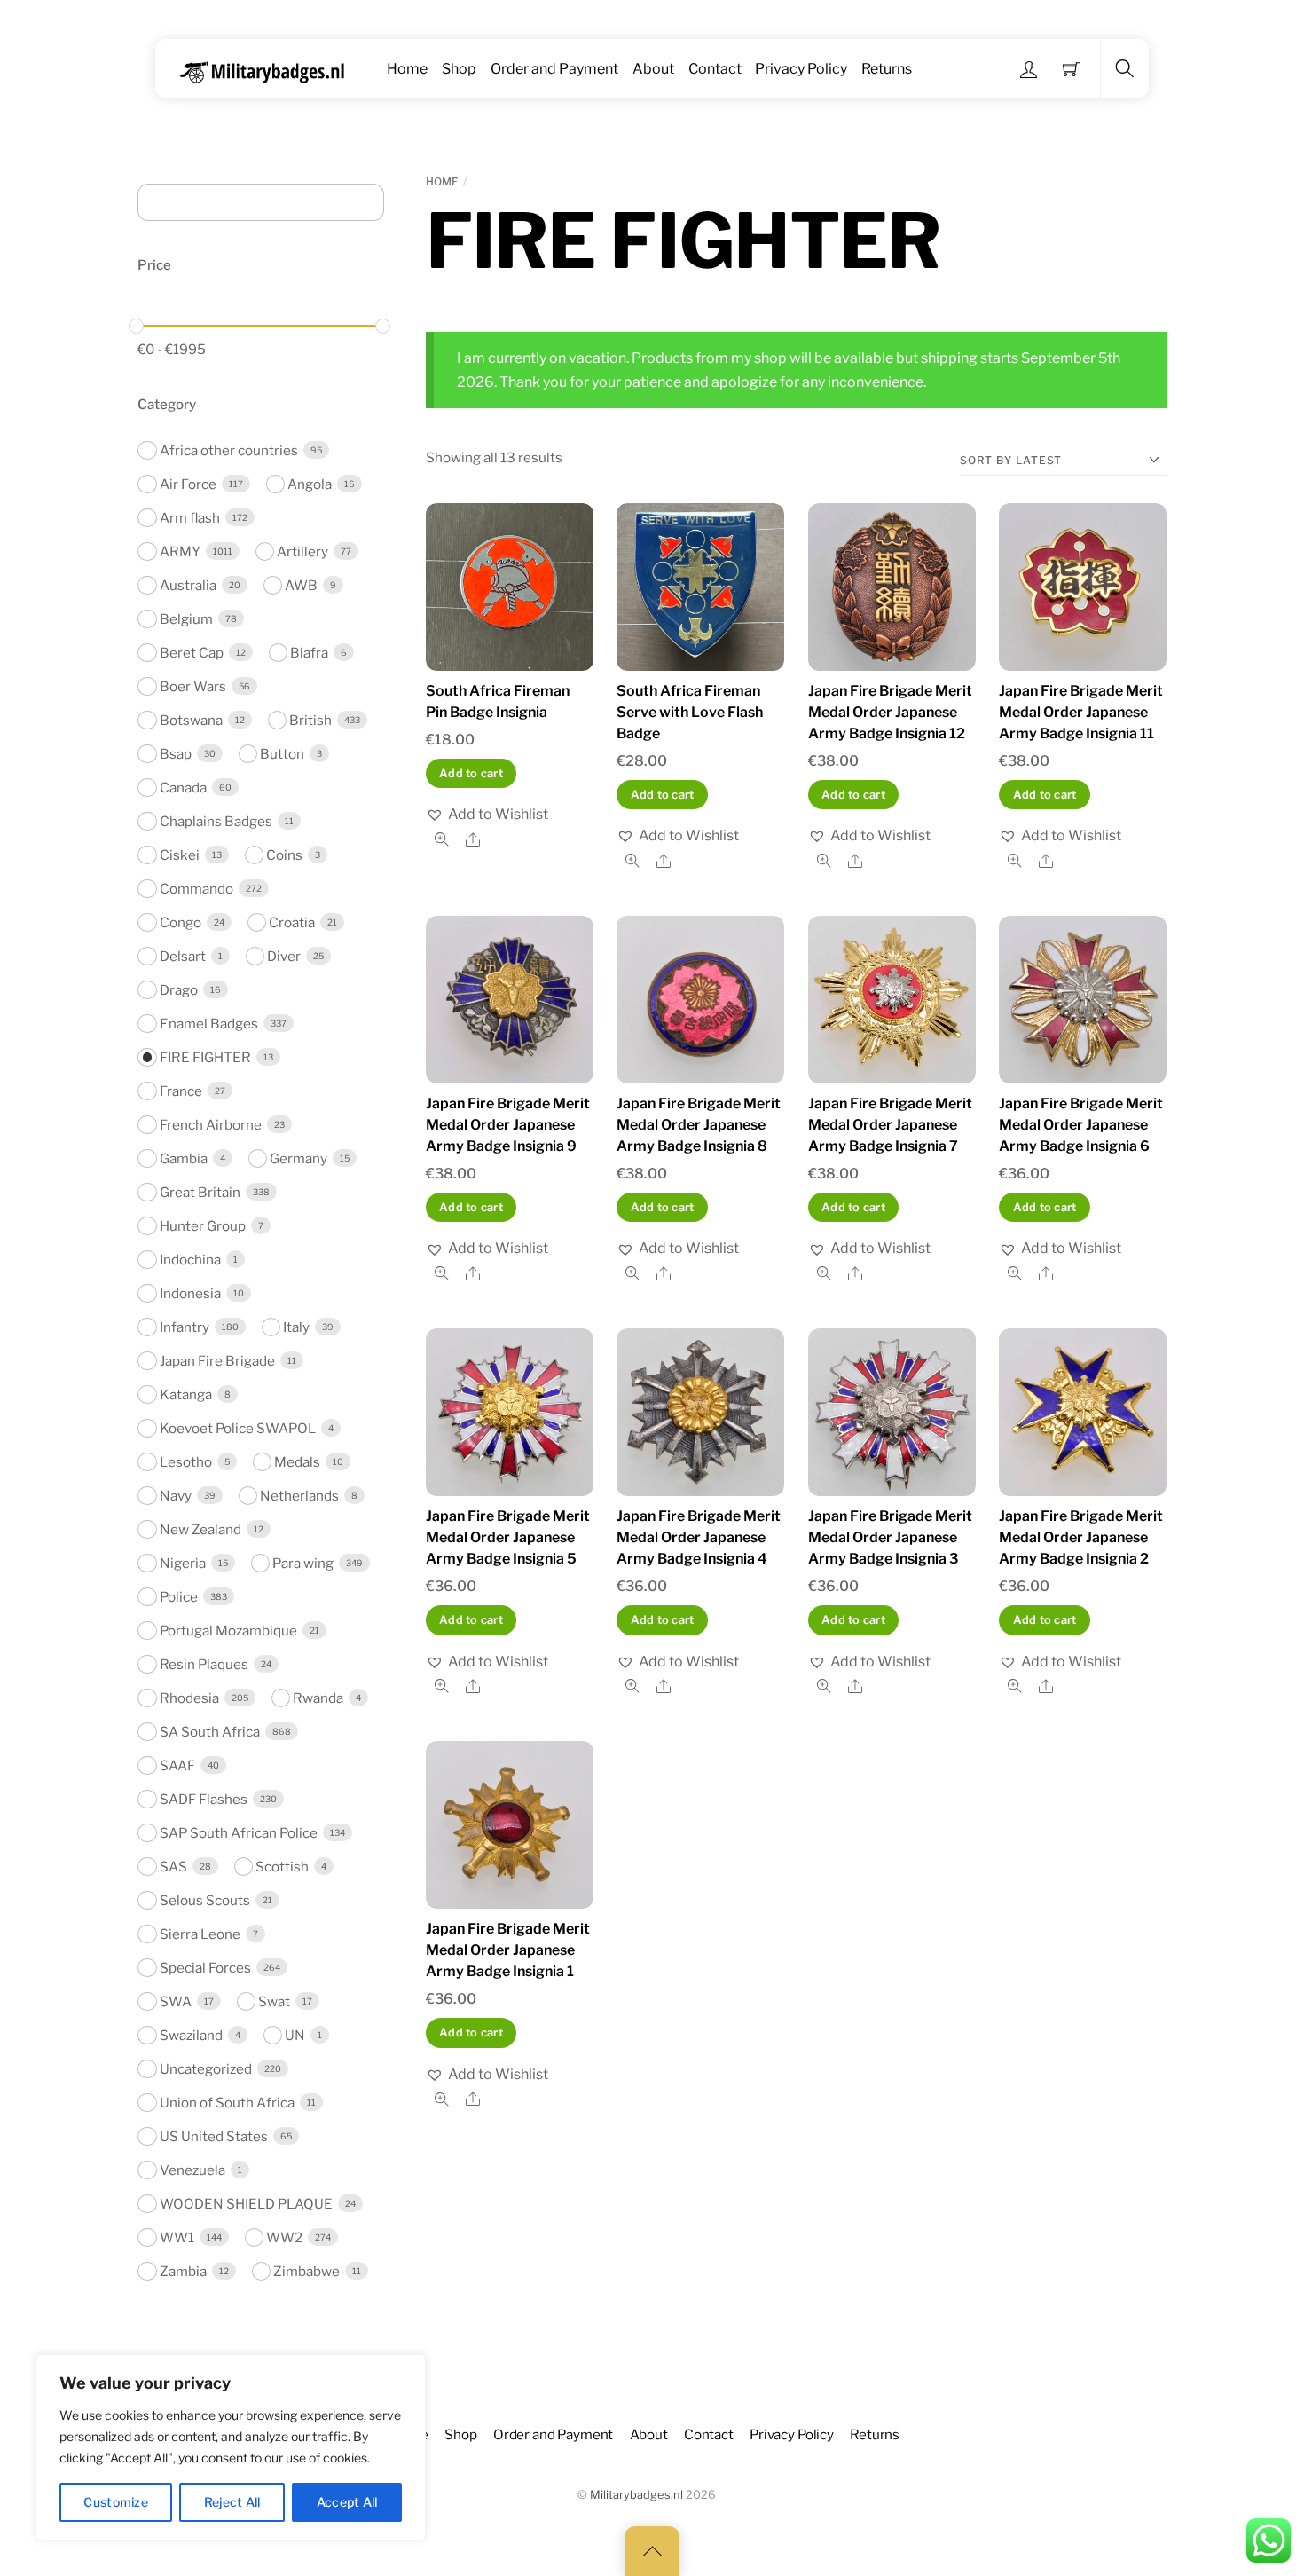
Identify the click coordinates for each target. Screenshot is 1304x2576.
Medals (297, 1462)
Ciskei (180, 855)
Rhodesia (189, 1698)
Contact (715, 69)
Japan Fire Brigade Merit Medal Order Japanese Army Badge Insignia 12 (890, 712)
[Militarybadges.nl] (269, 69)
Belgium (186, 619)
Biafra (309, 653)
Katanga (186, 1394)
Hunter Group (203, 1226)
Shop (459, 69)
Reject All (232, 2502)
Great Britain (200, 1192)
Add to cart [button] (471, 773)
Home (407, 69)
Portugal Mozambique (228, 1631)
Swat (274, 2001)
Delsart (183, 956)
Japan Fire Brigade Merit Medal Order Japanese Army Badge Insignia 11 (1081, 712)
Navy (176, 1496)
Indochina (190, 1260)
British (310, 720)
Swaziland (191, 2035)
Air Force (188, 484)
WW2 (284, 2237)
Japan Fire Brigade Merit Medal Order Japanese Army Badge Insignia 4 (699, 1537)
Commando (196, 889)
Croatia (292, 922)
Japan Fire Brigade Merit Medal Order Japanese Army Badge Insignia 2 (1081, 1537)
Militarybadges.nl (636, 2495)
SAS (173, 1867)
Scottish (282, 1867)
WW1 (177, 2237)
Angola (310, 484)
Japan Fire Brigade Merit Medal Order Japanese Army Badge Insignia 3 (890, 1537)
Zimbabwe (306, 2271)
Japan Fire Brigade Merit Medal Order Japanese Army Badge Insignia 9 (508, 1125)
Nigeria (183, 1563)
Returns (887, 69)
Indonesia (190, 1293)
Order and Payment (554, 69)
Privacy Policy (801, 69)
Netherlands (299, 1496)
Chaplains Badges (216, 821)
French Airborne (211, 1125)
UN (295, 2035)
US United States (214, 2136)
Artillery (302, 551)
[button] (487, 814)
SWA (176, 2001)
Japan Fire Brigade (217, 1361)
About (653, 69)
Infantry (185, 1327)
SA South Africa (210, 1732)
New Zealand (200, 1529)
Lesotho (186, 1462)
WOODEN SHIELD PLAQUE (246, 2204)
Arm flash (190, 518)
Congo (181, 922)
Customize (116, 2502)
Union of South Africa (227, 2103)
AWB (301, 585)
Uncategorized (206, 2069)
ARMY (180, 551)
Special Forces (205, 1968)
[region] (231, 2447)
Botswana (191, 720)
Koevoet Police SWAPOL (238, 1428)
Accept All (347, 2502)
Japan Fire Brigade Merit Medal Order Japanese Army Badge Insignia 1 (508, 1950)
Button (282, 754)
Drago (179, 990)
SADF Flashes (204, 1799)
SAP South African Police (239, 1833)
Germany (299, 1158)
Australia (188, 585)
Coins (284, 855)
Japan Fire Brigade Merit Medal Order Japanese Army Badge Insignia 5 (508, 1537)
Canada (183, 788)
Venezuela (192, 2170)
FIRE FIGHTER (205, 1057)
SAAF (177, 1765)
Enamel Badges (209, 1024)
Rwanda (318, 1698)
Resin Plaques (204, 1664)
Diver (284, 956)
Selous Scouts (205, 1900)
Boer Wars (193, 686)
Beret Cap (192, 653)
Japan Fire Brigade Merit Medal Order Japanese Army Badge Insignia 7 (890, 1125)
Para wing (303, 1563)
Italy (296, 1327)
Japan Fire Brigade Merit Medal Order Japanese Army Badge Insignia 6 (1081, 1125)
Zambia (183, 2271)
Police (179, 1597)
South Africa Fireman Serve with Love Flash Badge (690, 712)
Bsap (176, 754)
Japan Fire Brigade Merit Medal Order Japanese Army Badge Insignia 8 (699, 1125)
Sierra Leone (200, 1934)
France (181, 1091)
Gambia (184, 1158)
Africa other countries (229, 450)
